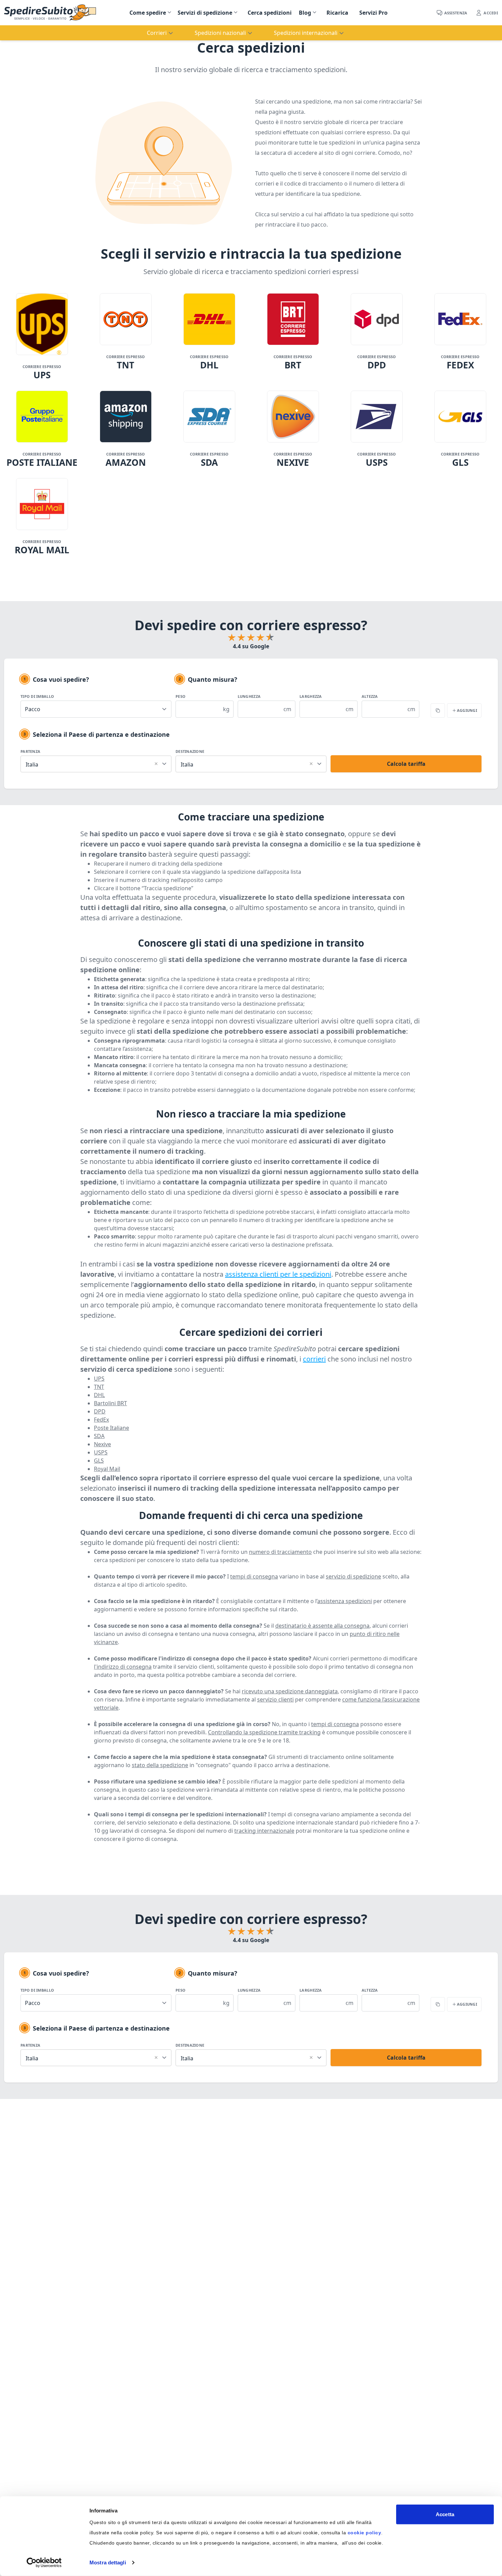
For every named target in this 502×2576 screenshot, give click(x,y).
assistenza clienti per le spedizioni (278, 1274)
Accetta (445, 2514)
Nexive (102, 1444)
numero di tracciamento (280, 1552)
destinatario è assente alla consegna (322, 1626)
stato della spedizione (160, 1765)
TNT (99, 1387)
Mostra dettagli (108, 2563)
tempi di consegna (254, 1576)
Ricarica (337, 13)
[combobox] (96, 763)
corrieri (314, 1359)
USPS (101, 1452)
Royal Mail (107, 1469)
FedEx (101, 1420)
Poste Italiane (111, 1428)
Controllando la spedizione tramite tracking (264, 1732)
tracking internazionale (264, 1831)
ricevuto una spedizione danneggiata (290, 1691)
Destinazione (190, 751)
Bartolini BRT (110, 1403)
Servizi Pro (373, 13)
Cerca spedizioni (270, 13)
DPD (100, 1411)
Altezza (370, 696)
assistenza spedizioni (345, 1601)
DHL (99, 1395)
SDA (99, 1436)
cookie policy (365, 2533)
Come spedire (148, 13)
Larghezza (311, 696)
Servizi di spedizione (205, 13)
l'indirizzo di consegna (123, 1667)
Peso (180, 696)
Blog (305, 13)
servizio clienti (275, 1699)
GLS (99, 1461)
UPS (99, 1379)
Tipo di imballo (37, 696)
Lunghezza (249, 696)
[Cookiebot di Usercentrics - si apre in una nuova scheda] (44, 2563)
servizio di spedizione (353, 1576)
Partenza (30, 751)
